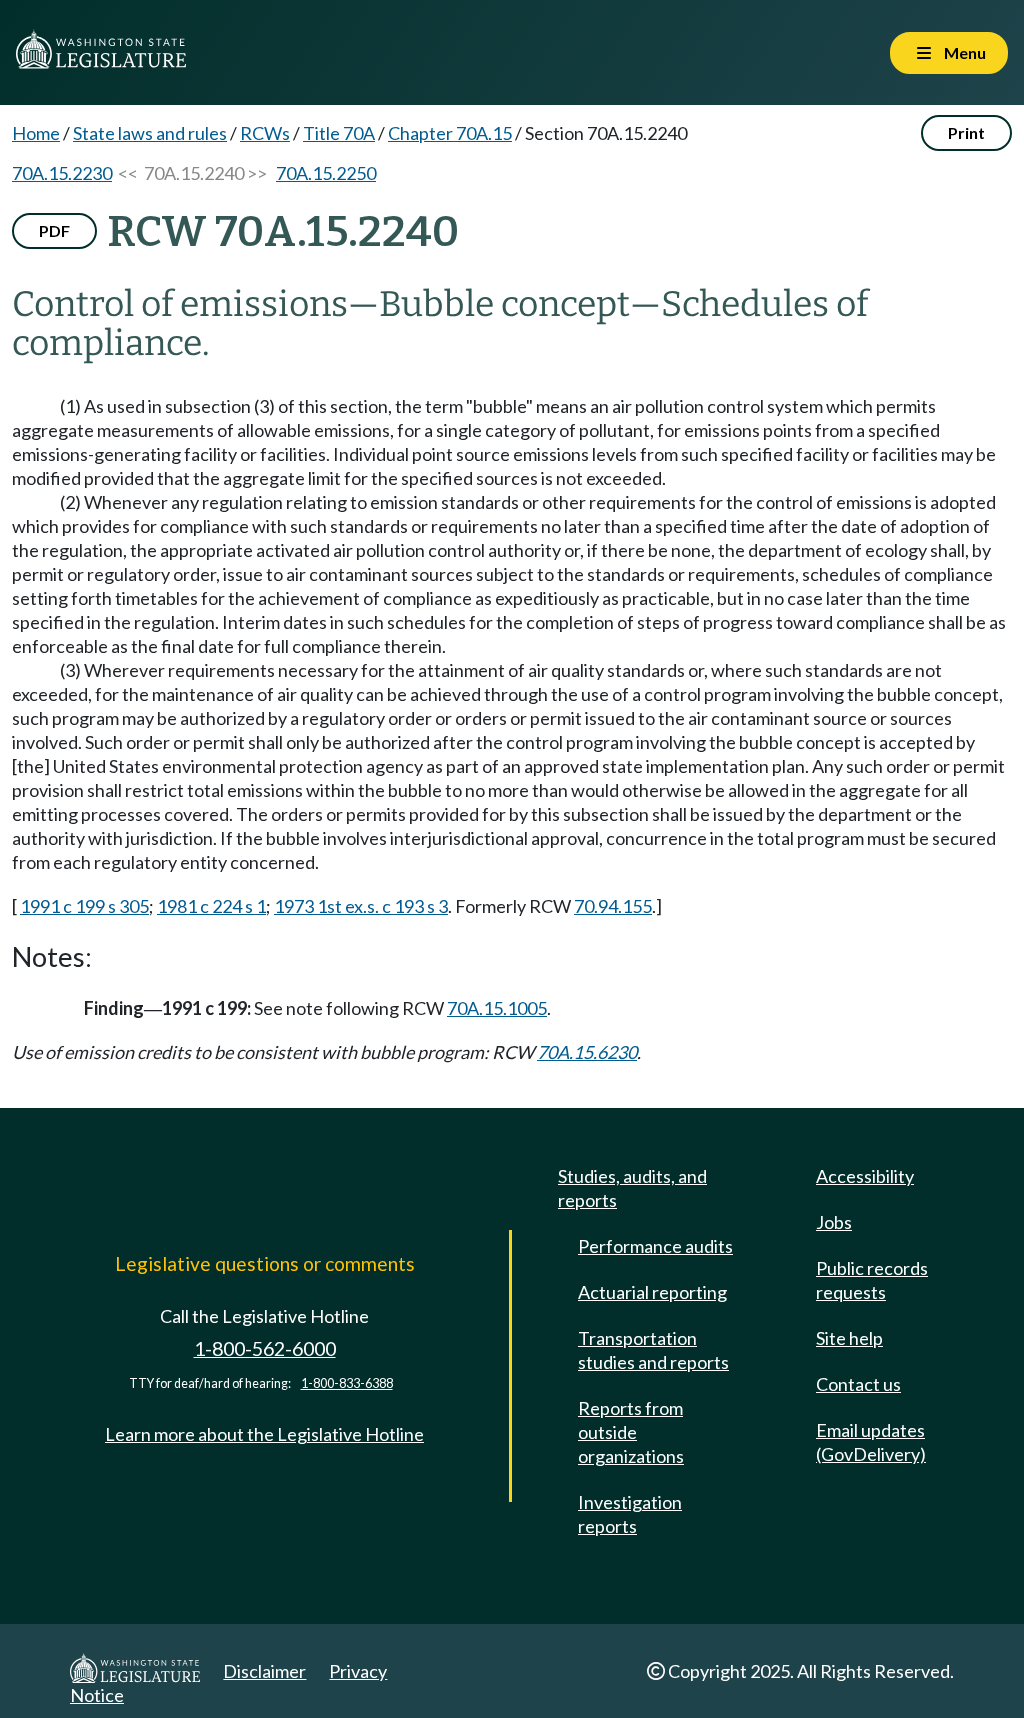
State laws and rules (150, 133)
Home (36, 133)
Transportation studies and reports (653, 1350)
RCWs (265, 133)
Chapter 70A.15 (450, 133)
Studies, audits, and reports (632, 1188)
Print (966, 132)
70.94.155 (613, 906)
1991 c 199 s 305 (84, 906)
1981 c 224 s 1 (211, 906)
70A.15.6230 (587, 1052)
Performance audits (655, 1246)
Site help (849, 1338)
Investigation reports (630, 1514)
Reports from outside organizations (631, 1432)
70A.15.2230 (62, 173)
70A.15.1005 (497, 1008)
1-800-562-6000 (265, 1348)
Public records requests (872, 1280)
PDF (54, 230)
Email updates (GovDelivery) (871, 1442)
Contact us (858, 1384)
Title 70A (339, 133)
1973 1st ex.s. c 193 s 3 (361, 906)
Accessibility (865, 1176)
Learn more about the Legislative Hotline (264, 1434)
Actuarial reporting (652, 1292)
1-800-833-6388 (347, 1383)
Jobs (834, 1222)
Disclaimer (264, 1671)
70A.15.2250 (326, 173)
